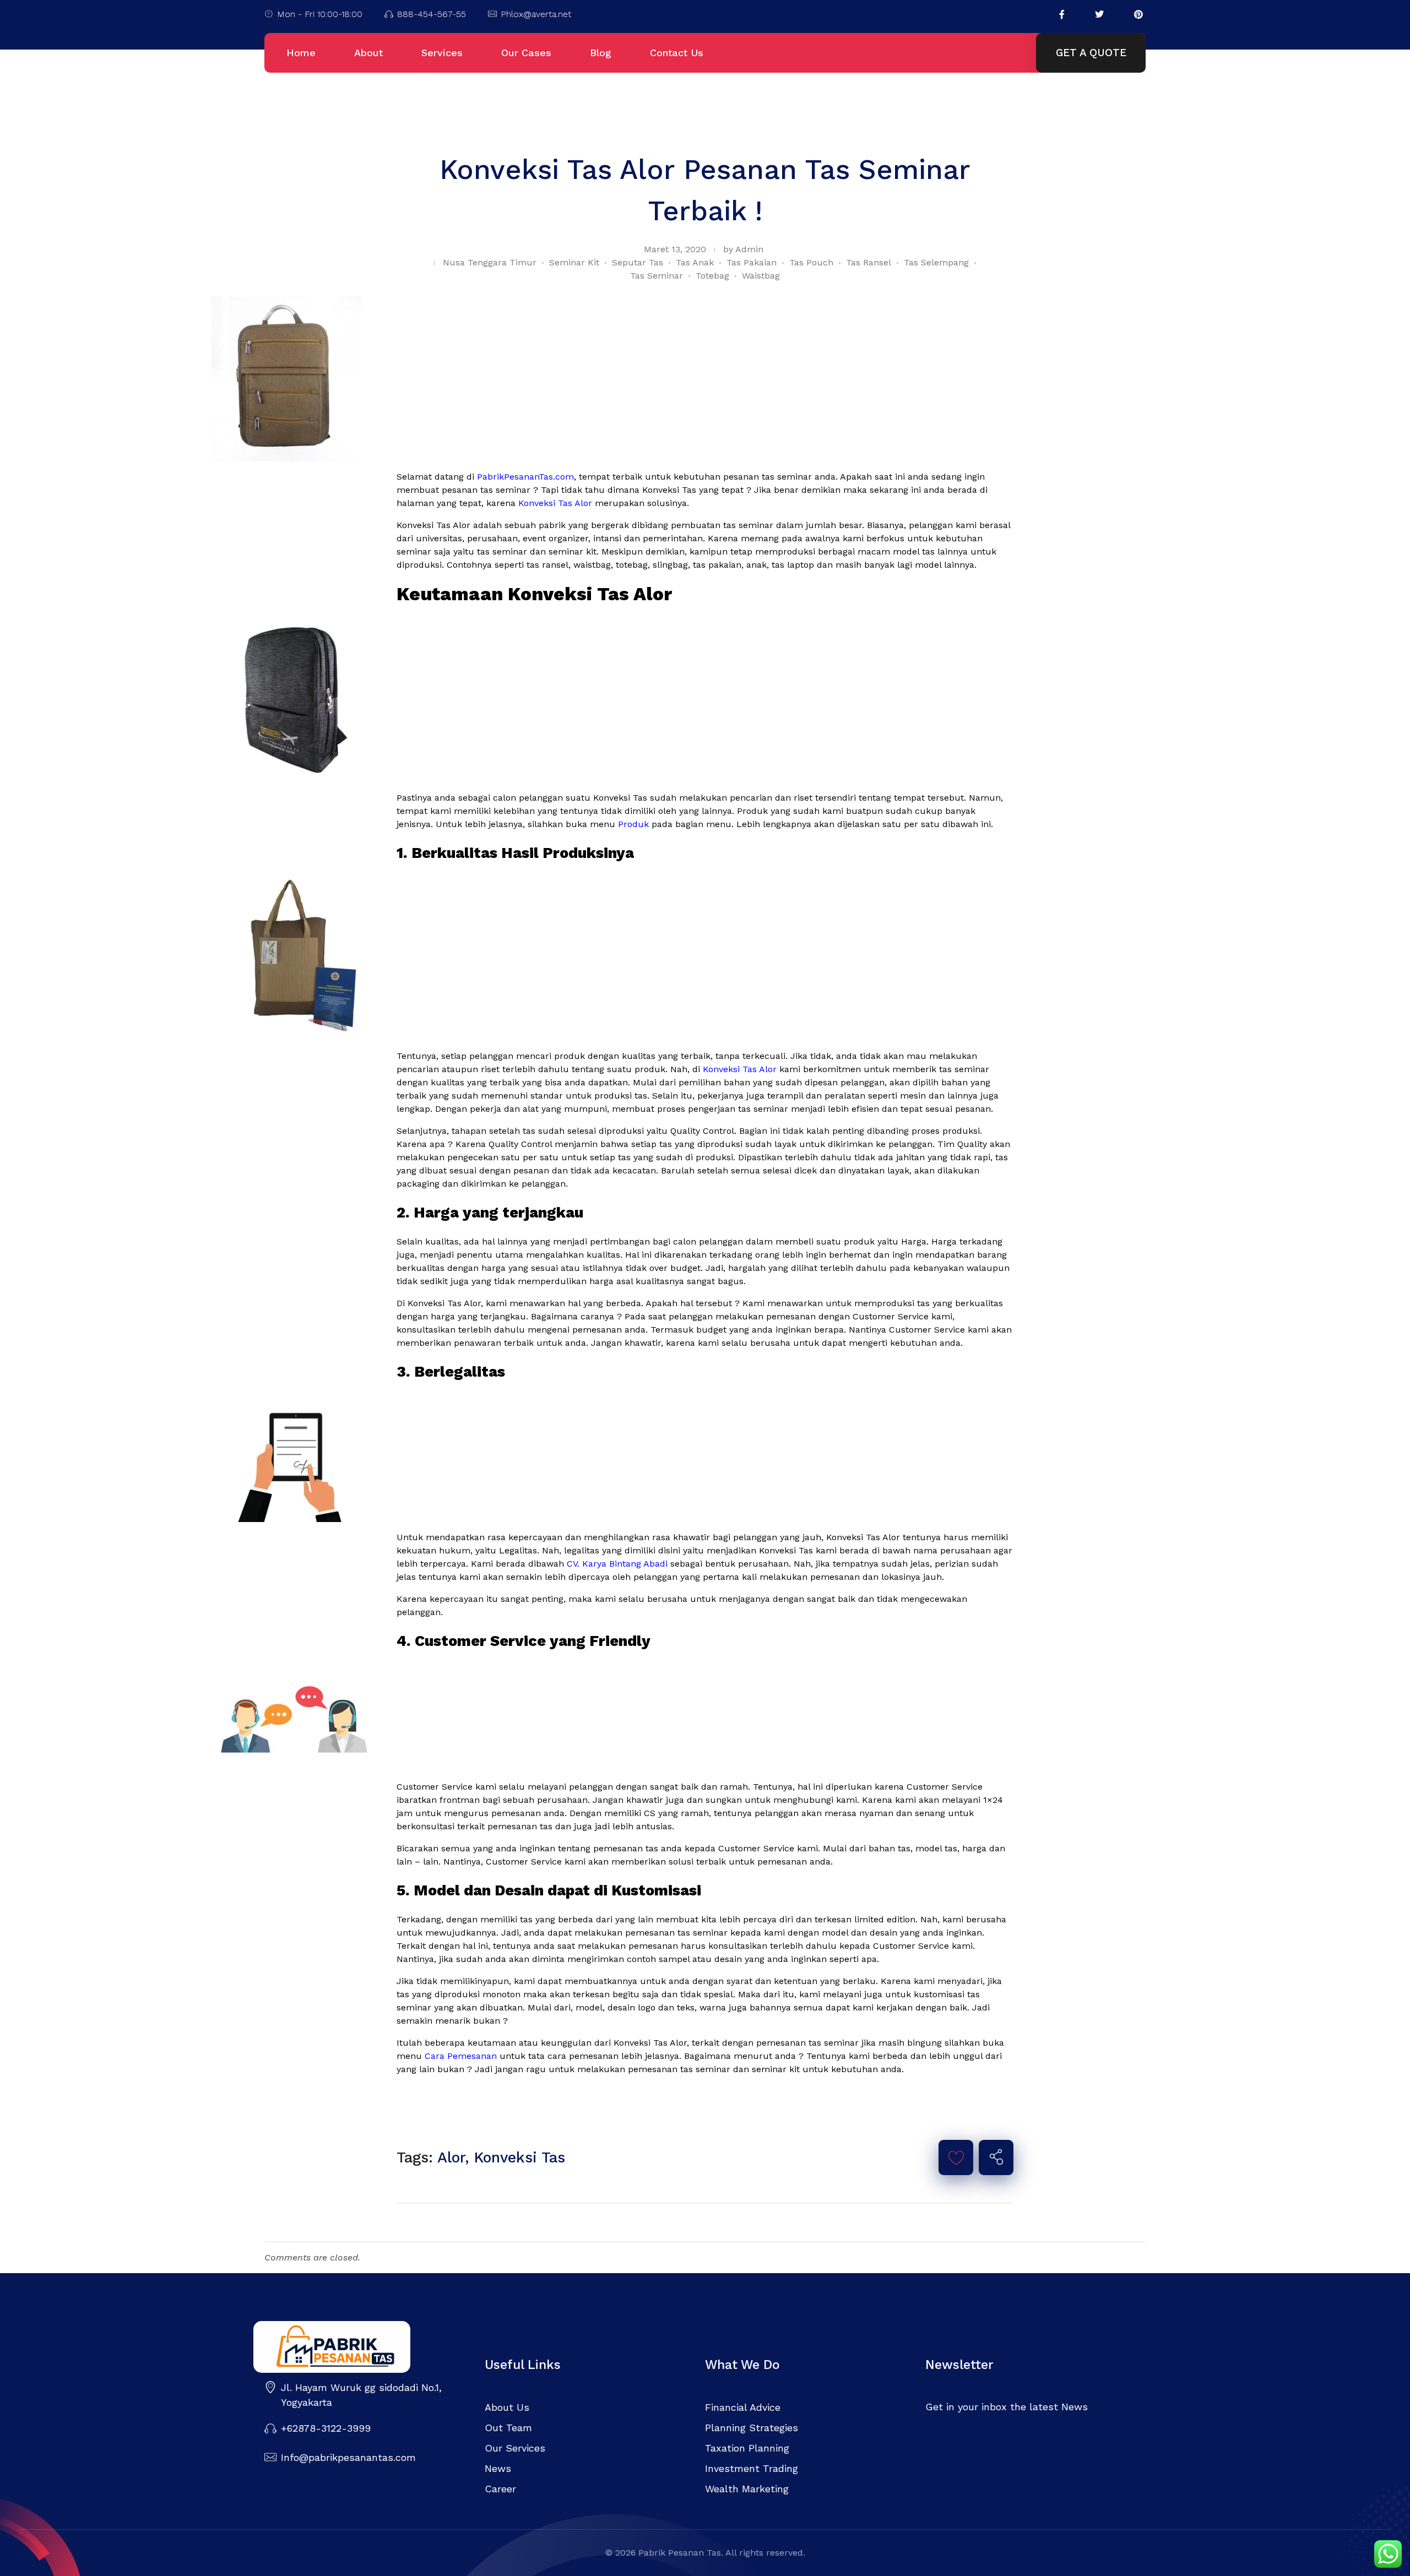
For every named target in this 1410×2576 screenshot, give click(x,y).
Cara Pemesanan (461, 2056)
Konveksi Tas (519, 2157)
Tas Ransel (869, 262)
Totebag (712, 276)
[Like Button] (956, 2157)
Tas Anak (695, 262)
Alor (451, 2157)
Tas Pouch (811, 262)
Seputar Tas (638, 262)
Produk (633, 824)
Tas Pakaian (752, 262)
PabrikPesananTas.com (525, 477)
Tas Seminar (657, 276)
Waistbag (761, 276)
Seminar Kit (574, 262)
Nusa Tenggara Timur (490, 262)
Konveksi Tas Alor (555, 503)
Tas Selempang (936, 262)
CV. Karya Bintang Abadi (617, 1564)
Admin (749, 249)
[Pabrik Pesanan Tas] (358, 2347)
